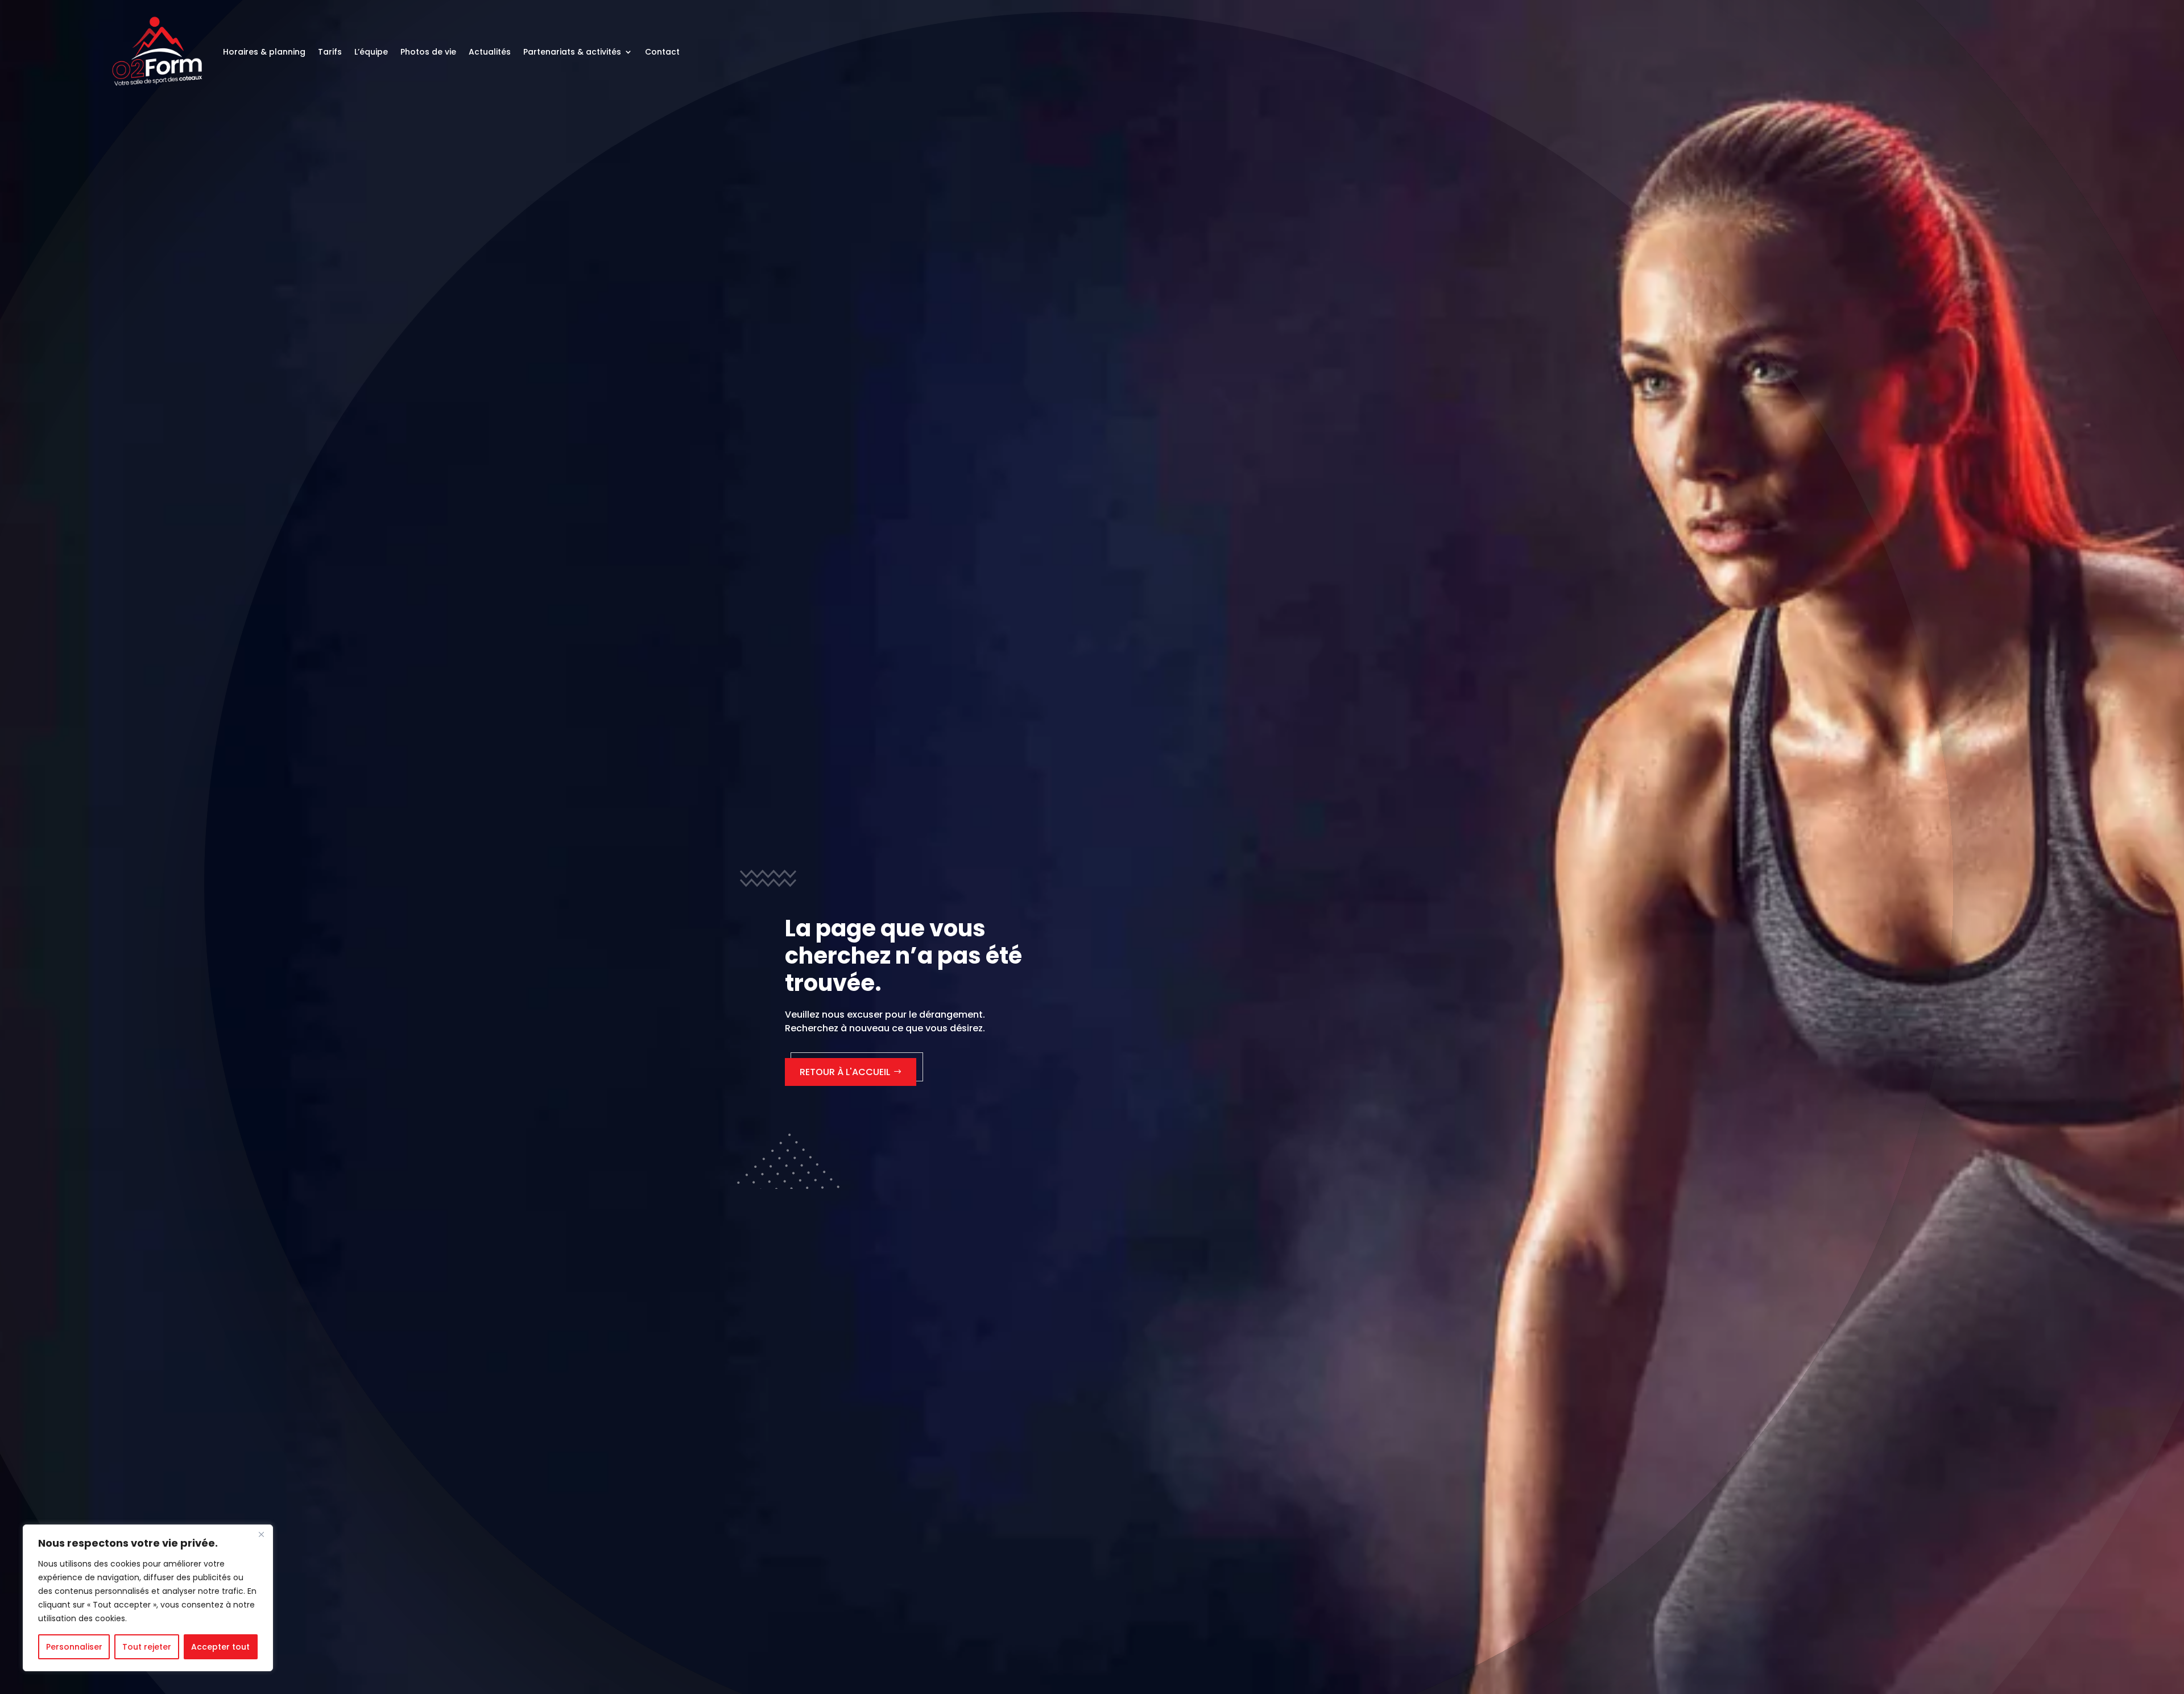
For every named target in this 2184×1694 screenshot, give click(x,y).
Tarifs (330, 52)
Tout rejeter (147, 1647)
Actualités (490, 52)
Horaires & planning (264, 52)
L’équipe (371, 52)
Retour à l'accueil (845, 1072)
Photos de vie (428, 52)
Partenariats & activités (572, 52)
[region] (148, 1598)
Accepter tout (220, 1647)
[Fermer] (261, 1534)
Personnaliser (74, 1647)
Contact (662, 52)
